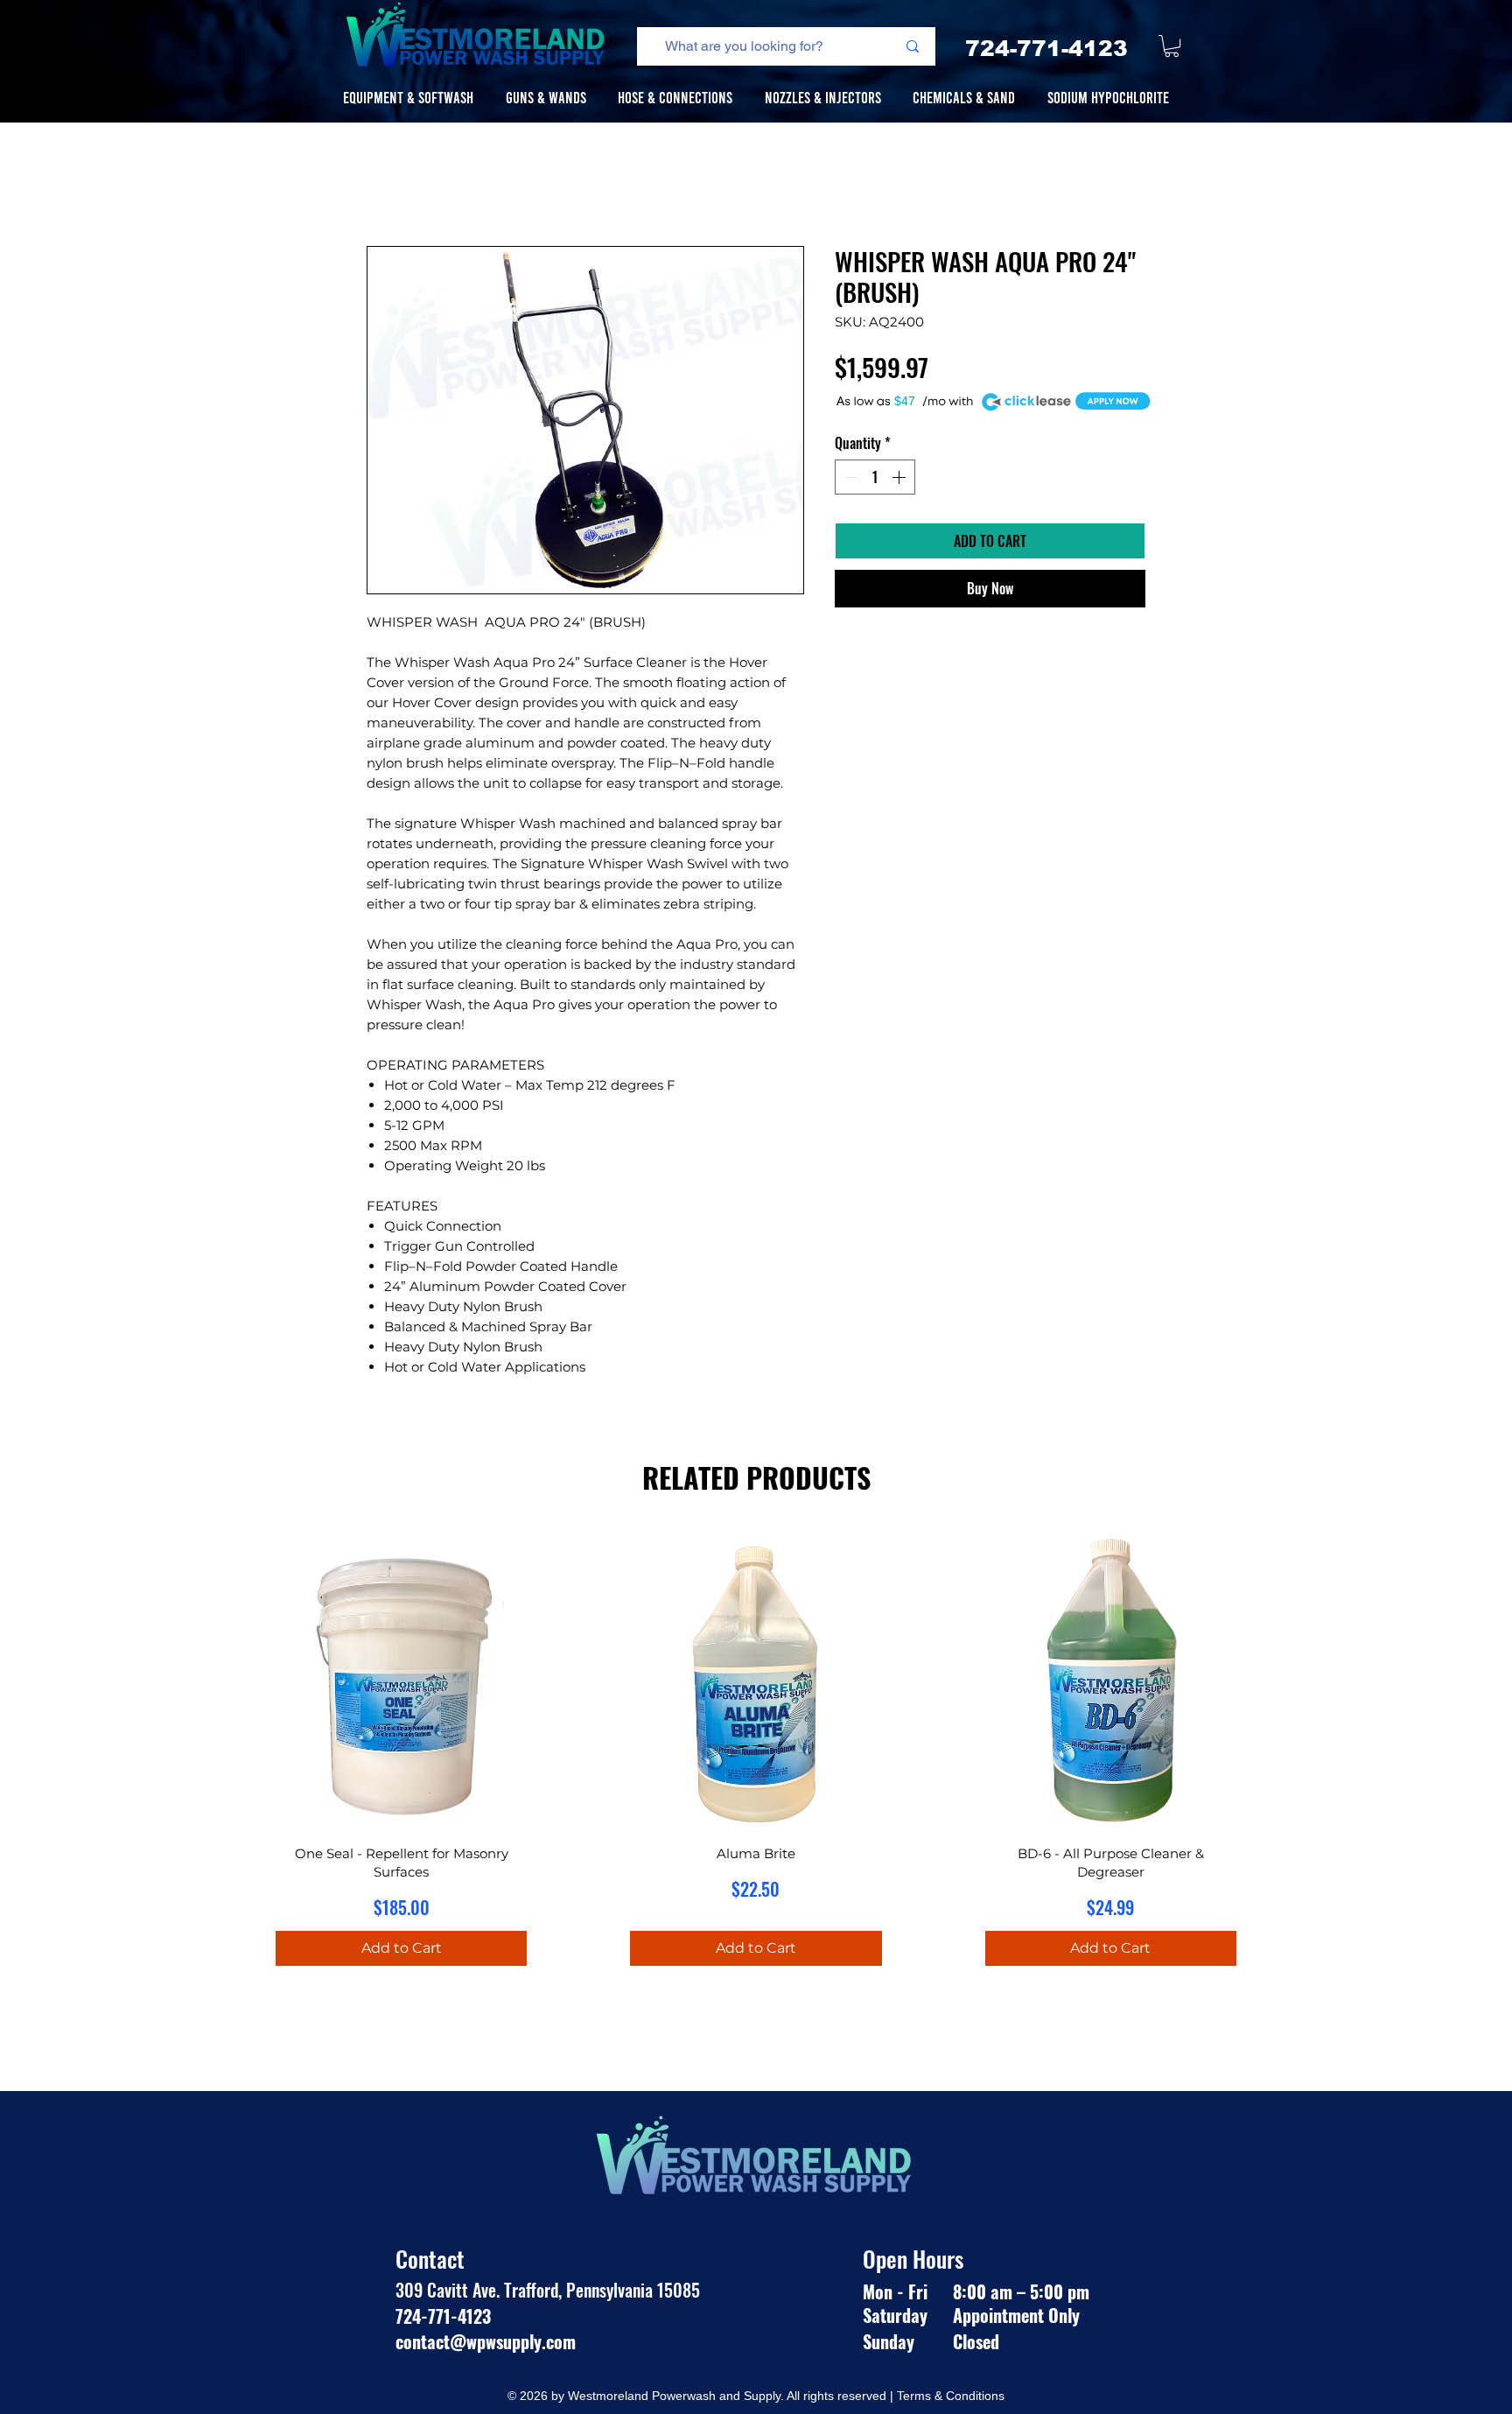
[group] (756, 1759)
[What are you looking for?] (912, 46)
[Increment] (900, 477)
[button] (1172, 46)
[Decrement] (850, 477)
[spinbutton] (875, 477)
